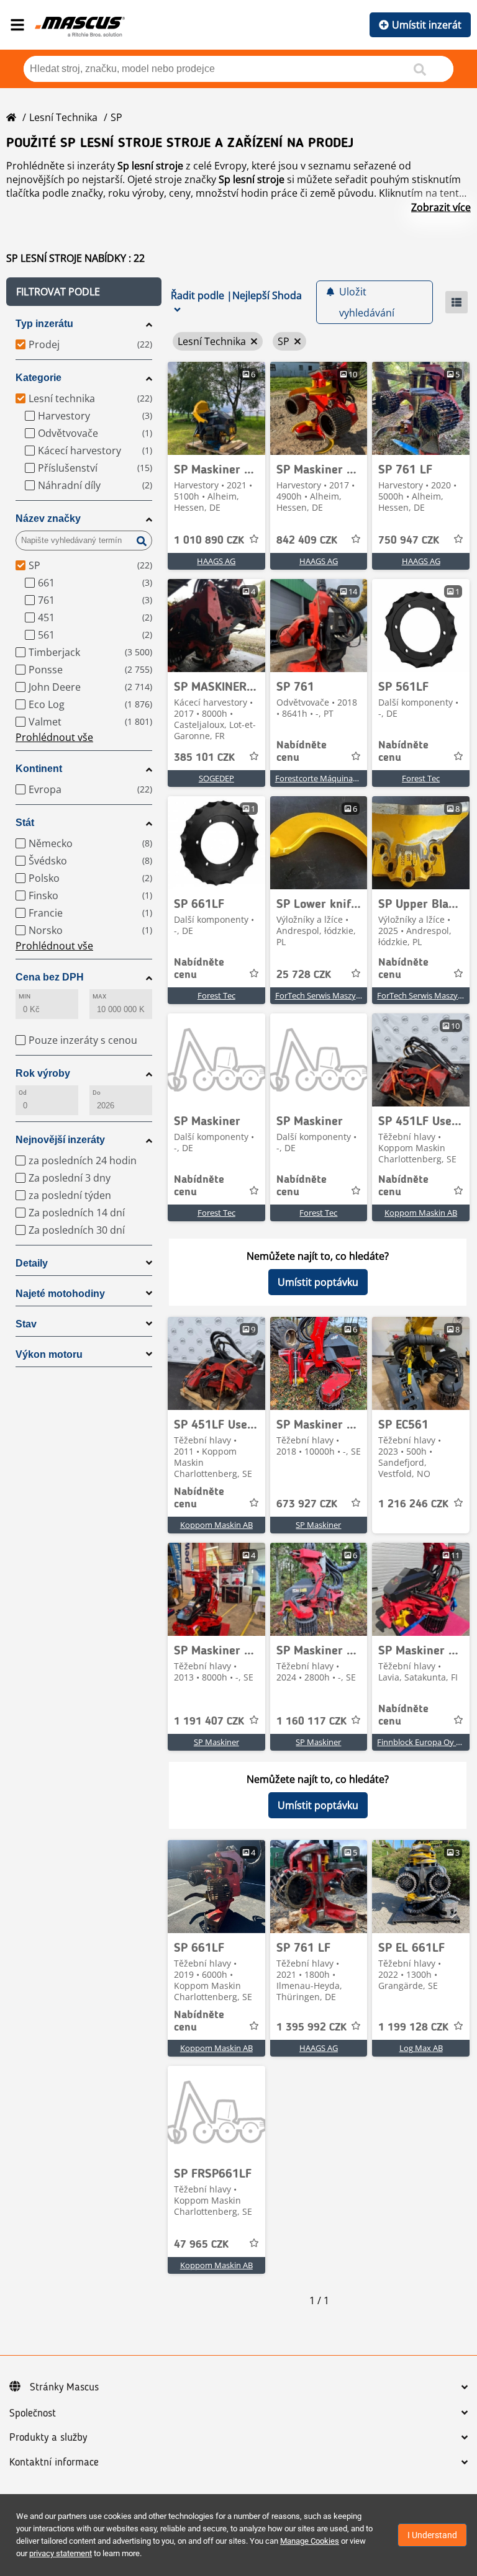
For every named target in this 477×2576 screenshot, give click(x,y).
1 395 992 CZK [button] (311, 2027)
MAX (99, 996)
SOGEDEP (216, 778)
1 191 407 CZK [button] (209, 1721)
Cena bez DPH (50, 977)
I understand (432, 2535)
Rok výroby (43, 1073)
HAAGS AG (216, 561)
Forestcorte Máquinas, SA (322, 778)
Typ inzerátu (44, 324)
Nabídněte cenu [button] (302, 752)
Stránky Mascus (64, 2387)
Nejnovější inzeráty (60, 1140)
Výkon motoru (49, 1354)
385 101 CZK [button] (204, 758)
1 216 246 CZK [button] (413, 1504)
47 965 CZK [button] (201, 2245)
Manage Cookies (310, 2541)
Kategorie (39, 378)
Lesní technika (63, 117)
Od (23, 1093)
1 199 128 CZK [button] (413, 2027)
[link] (216, 408)
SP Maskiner (318, 1525)
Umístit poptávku (318, 1282)
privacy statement (61, 2553)
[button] (84, 292)
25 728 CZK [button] (304, 975)
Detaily (32, 1263)
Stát (25, 823)
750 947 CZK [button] (409, 541)
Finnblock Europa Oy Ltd (423, 1742)
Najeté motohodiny (60, 1294)
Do (97, 1093)
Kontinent (39, 769)
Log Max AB (421, 2048)
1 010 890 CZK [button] (209, 541)
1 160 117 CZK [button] (311, 1721)
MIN (25, 996)
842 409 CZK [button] (307, 541)
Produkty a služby (48, 2438)
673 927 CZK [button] (307, 1504)
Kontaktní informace (54, 2462)
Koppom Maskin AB (421, 1213)
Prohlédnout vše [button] (54, 737)
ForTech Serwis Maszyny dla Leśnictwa (346, 995)
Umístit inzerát (427, 25)
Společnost (33, 2413)
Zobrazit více (441, 207)
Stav (26, 1324)
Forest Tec (421, 778)
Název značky (48, 518)
